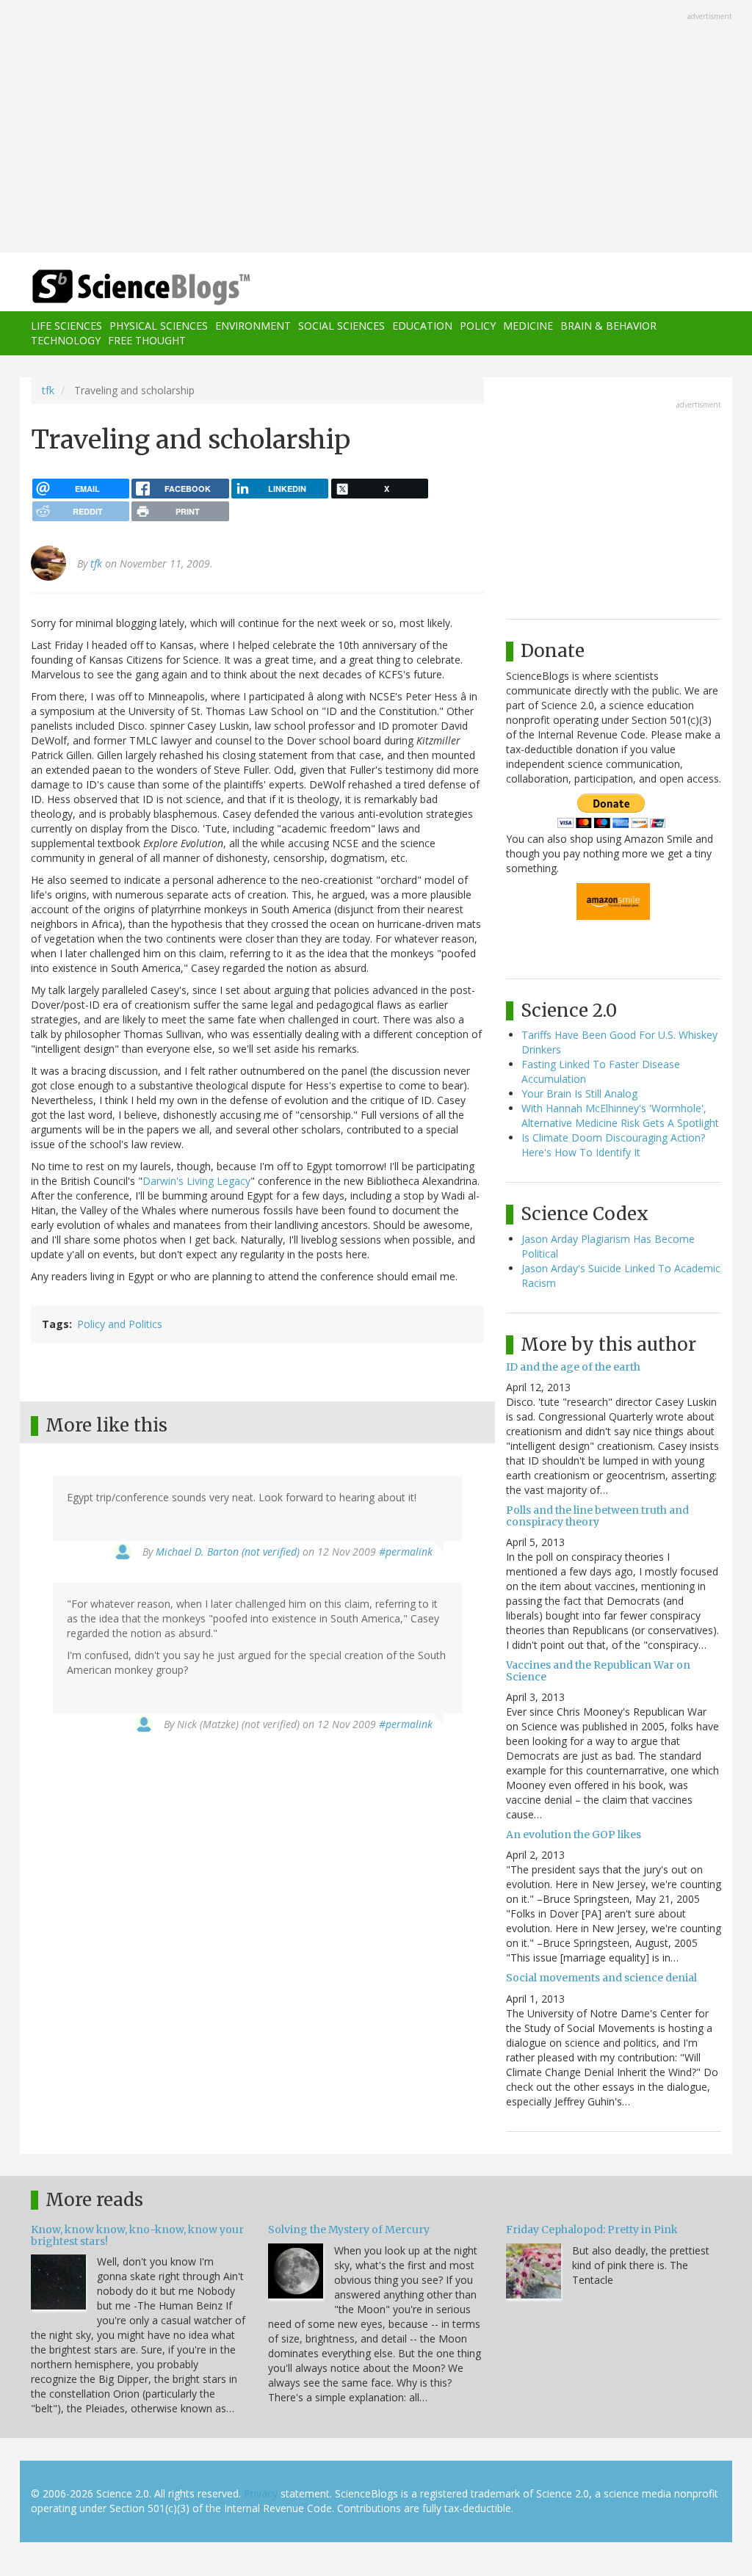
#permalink (406, 1552)
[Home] (146, 287)
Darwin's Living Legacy (196, 1181)
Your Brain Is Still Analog (579, 1093)
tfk (48, 390)
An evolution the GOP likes (574, 1835)
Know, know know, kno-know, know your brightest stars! (137, 2235)
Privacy (261, 2493)
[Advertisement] (376, 128)
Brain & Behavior (608, 326)
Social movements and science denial (601, 1978)
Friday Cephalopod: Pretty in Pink (592, 2229)
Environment (253, 326)
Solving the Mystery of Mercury (349, 2229)
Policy (478, 326)
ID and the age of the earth (573, 1367)
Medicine (528, 326)
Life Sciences (66, 326)
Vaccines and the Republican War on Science (598, 1670)
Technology (66, 340)
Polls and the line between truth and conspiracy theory (597, 1516)
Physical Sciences (159, 326)
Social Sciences (341, 326)
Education (422, 326)
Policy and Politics (120, 1324)
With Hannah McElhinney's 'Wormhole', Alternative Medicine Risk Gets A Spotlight (620, 1115)
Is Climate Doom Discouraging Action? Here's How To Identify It (613, 1145)
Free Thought (147, 340)
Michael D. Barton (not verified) (228, 1552)
